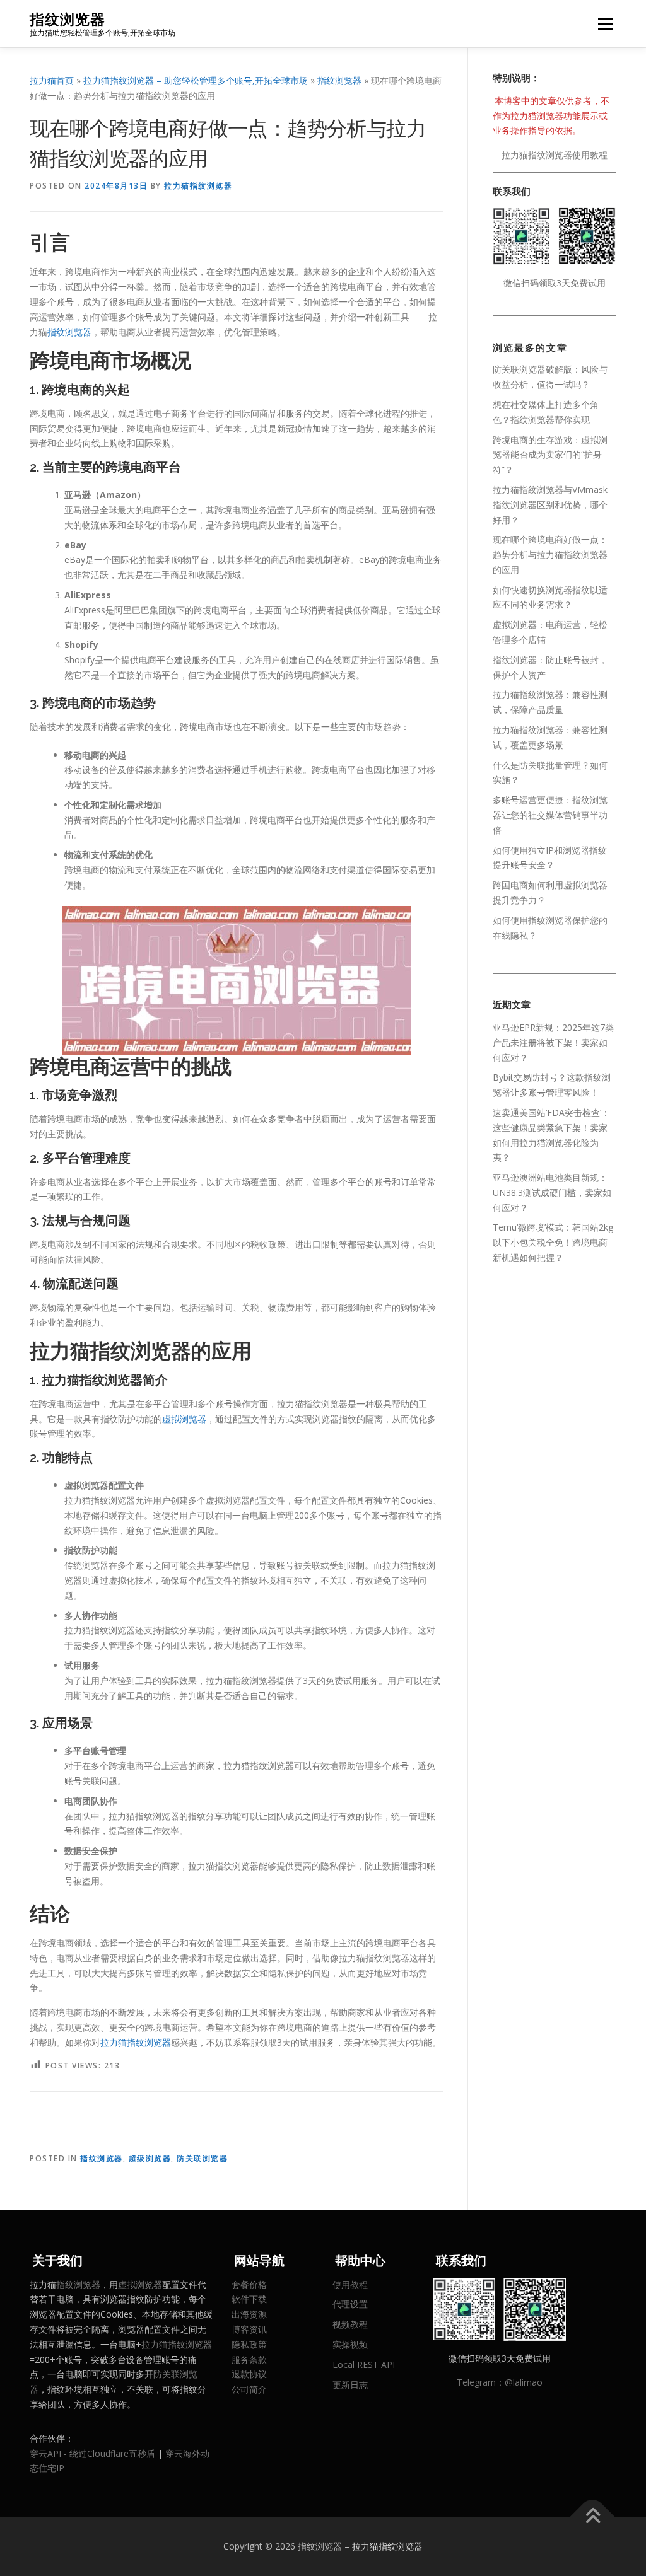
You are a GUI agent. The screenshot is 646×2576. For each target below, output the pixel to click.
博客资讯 (249, 2329)
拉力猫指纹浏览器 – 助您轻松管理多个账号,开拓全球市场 (196, 80)
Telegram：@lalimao (500, 2382)
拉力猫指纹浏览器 (198, 186)
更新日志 (350, 2385)
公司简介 (249, 2389)
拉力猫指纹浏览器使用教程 (555, 155)
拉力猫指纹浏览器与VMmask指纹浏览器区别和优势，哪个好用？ (550, 505)
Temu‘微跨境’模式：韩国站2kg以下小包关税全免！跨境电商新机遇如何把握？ (553, 1242)
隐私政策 (249, 2344)
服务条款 (249, 2359)
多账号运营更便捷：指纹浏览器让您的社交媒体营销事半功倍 (550, 815)
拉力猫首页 (52, 80)
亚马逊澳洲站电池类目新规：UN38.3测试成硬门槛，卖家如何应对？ (552, 1192)
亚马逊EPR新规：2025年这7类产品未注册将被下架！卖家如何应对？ (553, 1042)
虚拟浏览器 (184, 1419)
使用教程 (350, 2284)
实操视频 (350, 2344)
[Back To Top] (593, 2517)
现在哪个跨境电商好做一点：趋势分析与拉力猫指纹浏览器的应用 (550, 554)
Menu (605, 24)
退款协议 (249, 2374)
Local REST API (364, 2364)
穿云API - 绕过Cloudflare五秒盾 (92, 2453)
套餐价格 (249, 2284)
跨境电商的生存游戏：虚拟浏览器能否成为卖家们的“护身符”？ (550, 455)
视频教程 (350, 2324)
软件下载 (249, 2299)
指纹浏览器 (68, 19)
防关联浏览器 (202, 2158)
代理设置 (350, 2304)
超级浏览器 (150, 2158)
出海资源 (249, 2314)
